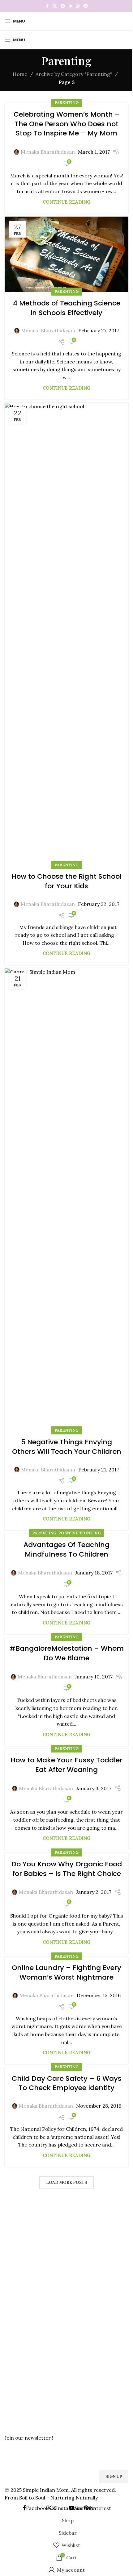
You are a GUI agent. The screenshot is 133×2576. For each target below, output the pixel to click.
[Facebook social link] (47, 6)
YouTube (14, 2401)
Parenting (66, 103)
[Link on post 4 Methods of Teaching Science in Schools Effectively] (66, 254)
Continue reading (66, 202)
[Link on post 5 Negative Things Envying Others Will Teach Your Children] (66, 1200)
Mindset (13, 2332)
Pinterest (14, 2391)
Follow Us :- (20, 2370)
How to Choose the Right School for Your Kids (66, 881)
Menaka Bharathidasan (48, 152)
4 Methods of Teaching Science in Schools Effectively (67, 308)
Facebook (15, 2412)
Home (20, 74)
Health (12, 2311)
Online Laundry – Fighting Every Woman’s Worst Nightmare (66, 1972)
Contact (13, 2263)
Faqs (9, 2273)
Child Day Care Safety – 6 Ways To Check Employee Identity (67, 2083)
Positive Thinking (79, 1533)
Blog (9, 2242)
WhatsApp (15, 2423)
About (11, 2231)
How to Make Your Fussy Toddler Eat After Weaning (66, 1765)
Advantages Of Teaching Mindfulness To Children (66, 1549)
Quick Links (19, 2210)
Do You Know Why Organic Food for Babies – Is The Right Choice (67, 1869)
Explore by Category (32, 2290)
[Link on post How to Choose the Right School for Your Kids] (66, 634)
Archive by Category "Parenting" (74, 74)
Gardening (15, 2300)
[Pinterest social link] (63, 6)
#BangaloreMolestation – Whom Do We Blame (67, 1653)
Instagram (15, 2380)
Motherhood (18, 2342)
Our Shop (15, 2252)
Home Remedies (21, 2321)
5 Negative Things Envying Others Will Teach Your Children (67, 1447)
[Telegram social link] (86, 6)
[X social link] (55, 6)
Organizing (16, 2353)
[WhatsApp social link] (78, 6)
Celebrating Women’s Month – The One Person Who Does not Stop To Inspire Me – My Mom (67, 124)
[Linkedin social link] (71, 6)
